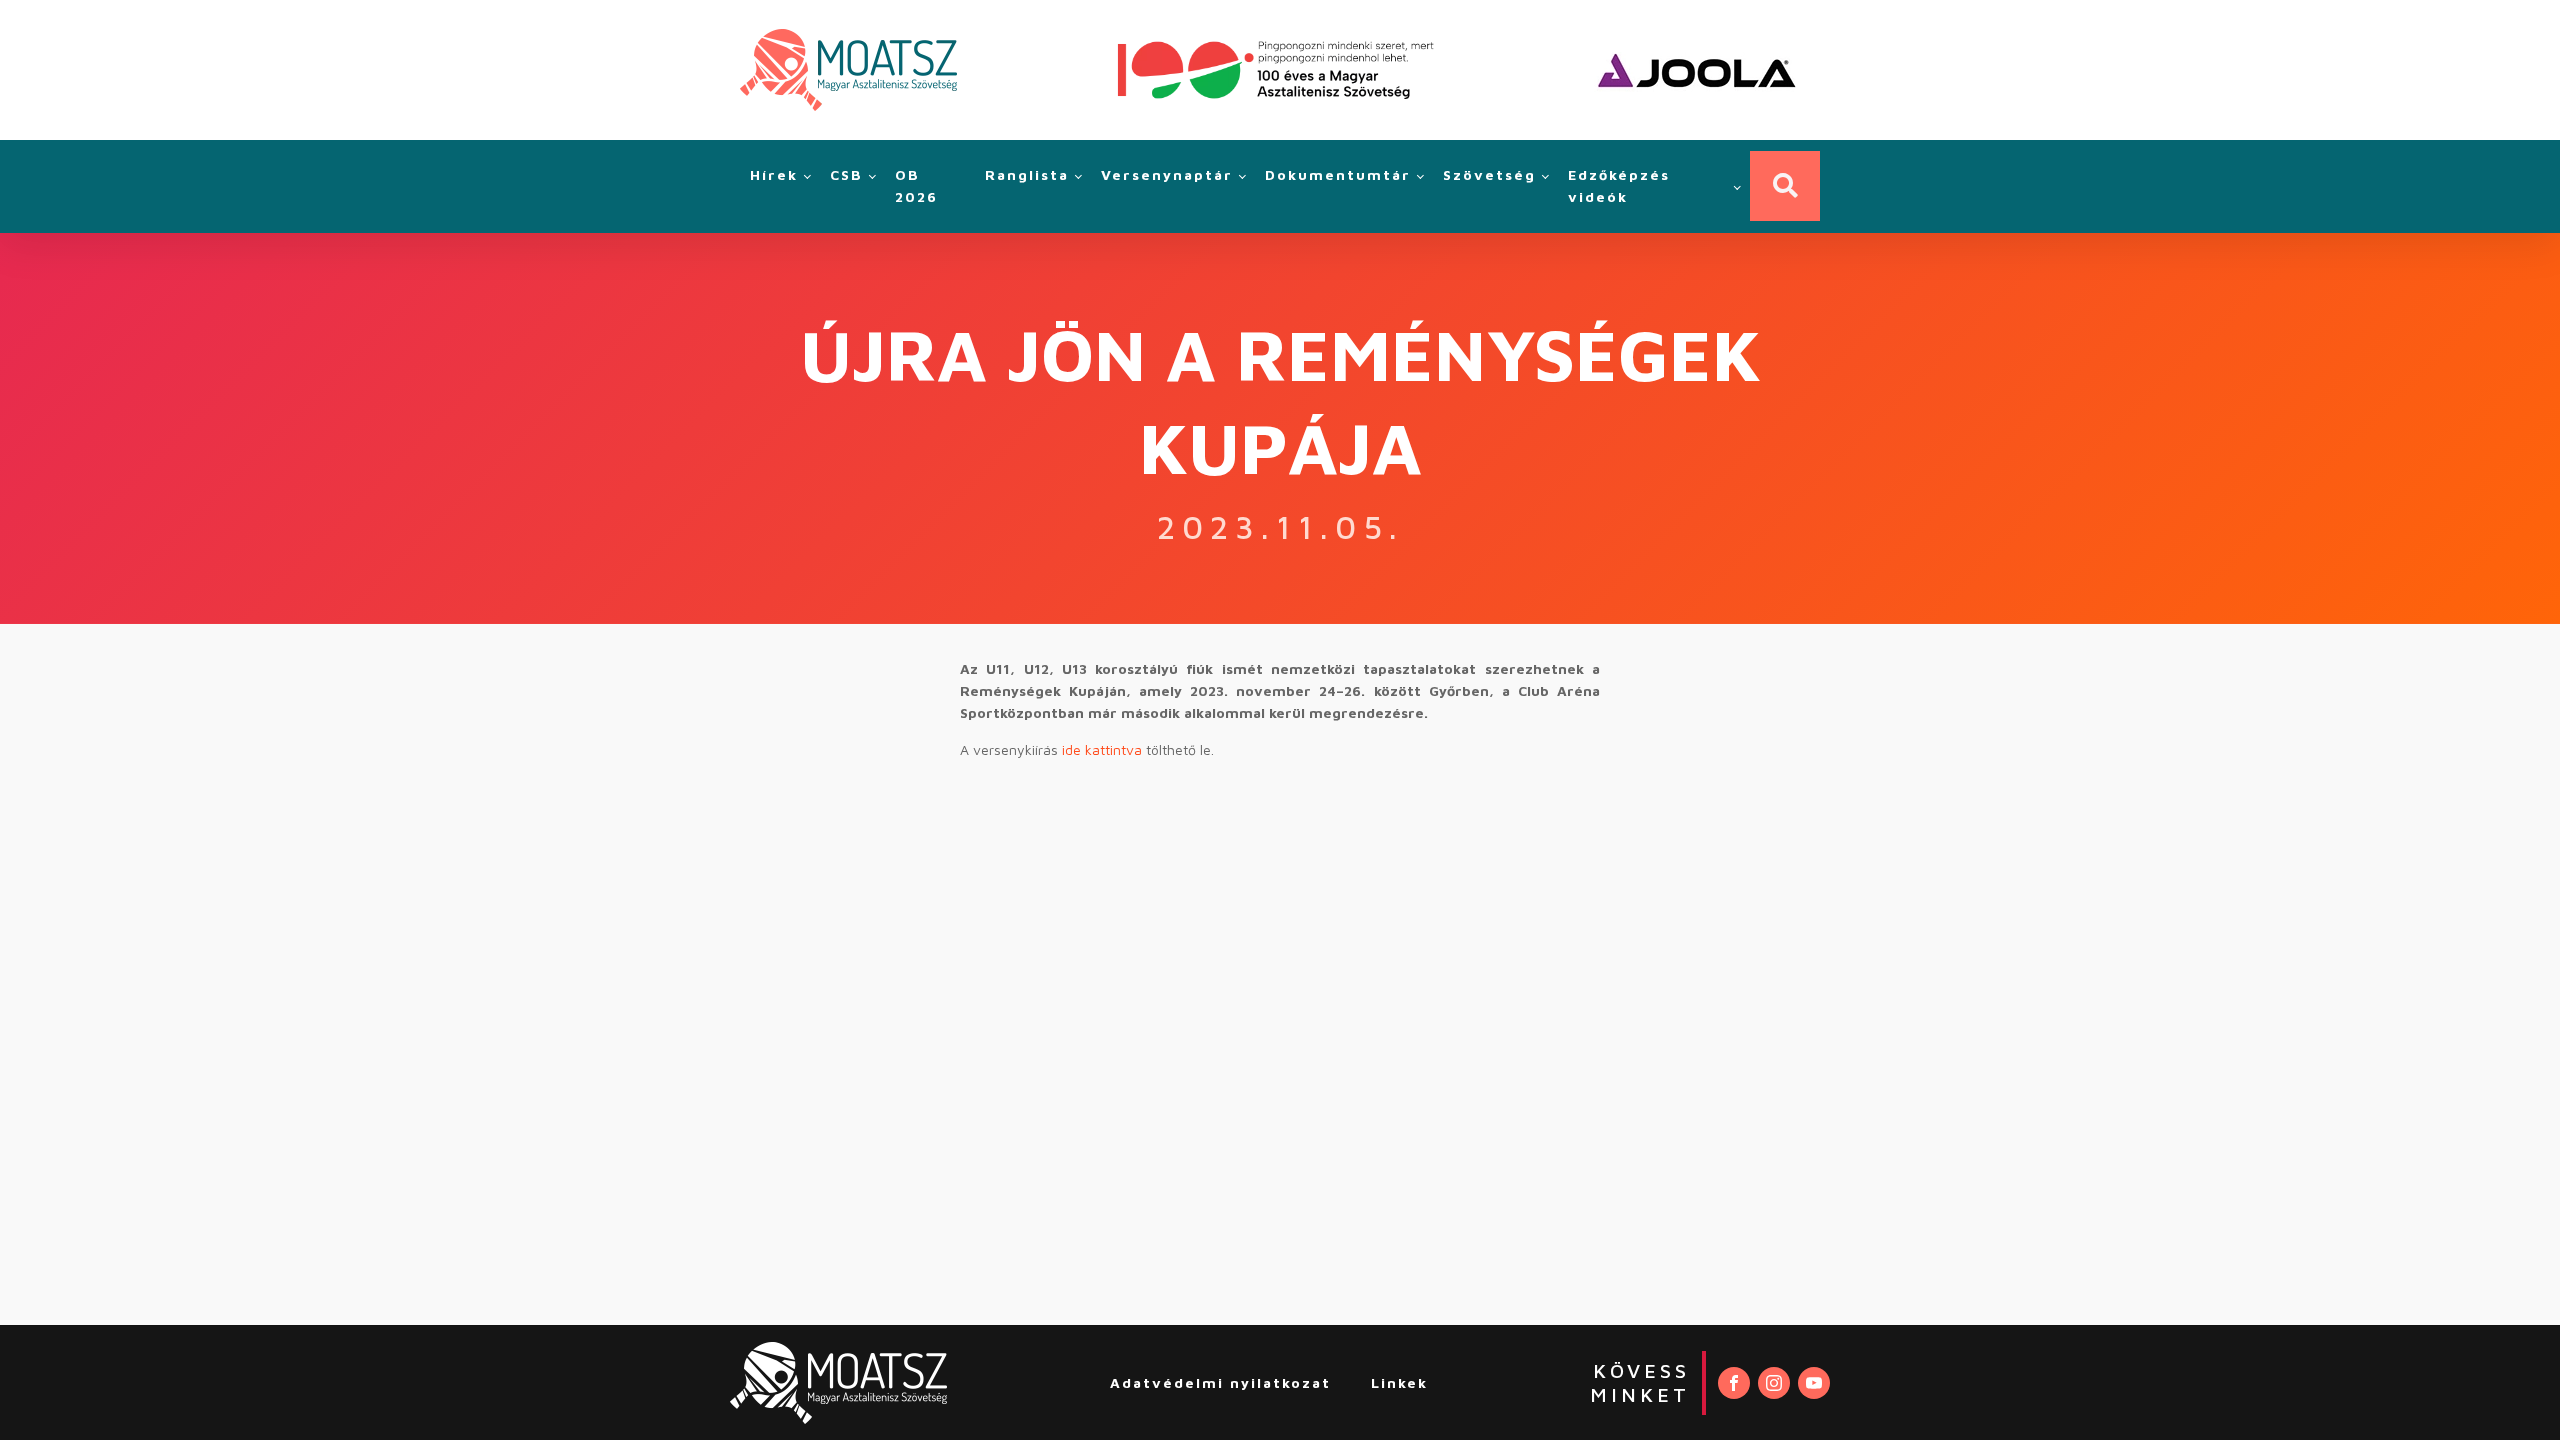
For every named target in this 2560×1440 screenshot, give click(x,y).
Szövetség (1489, 174)
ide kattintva (1102, 749)
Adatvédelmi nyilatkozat (1220, 1382)
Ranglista (1027, 174)
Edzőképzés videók (1619, 185)
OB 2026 (916, 185)
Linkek (1399, 1382)
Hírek (774, 174)
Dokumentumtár (1338, 174)
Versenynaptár (1167, 174)
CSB (846, 174)
